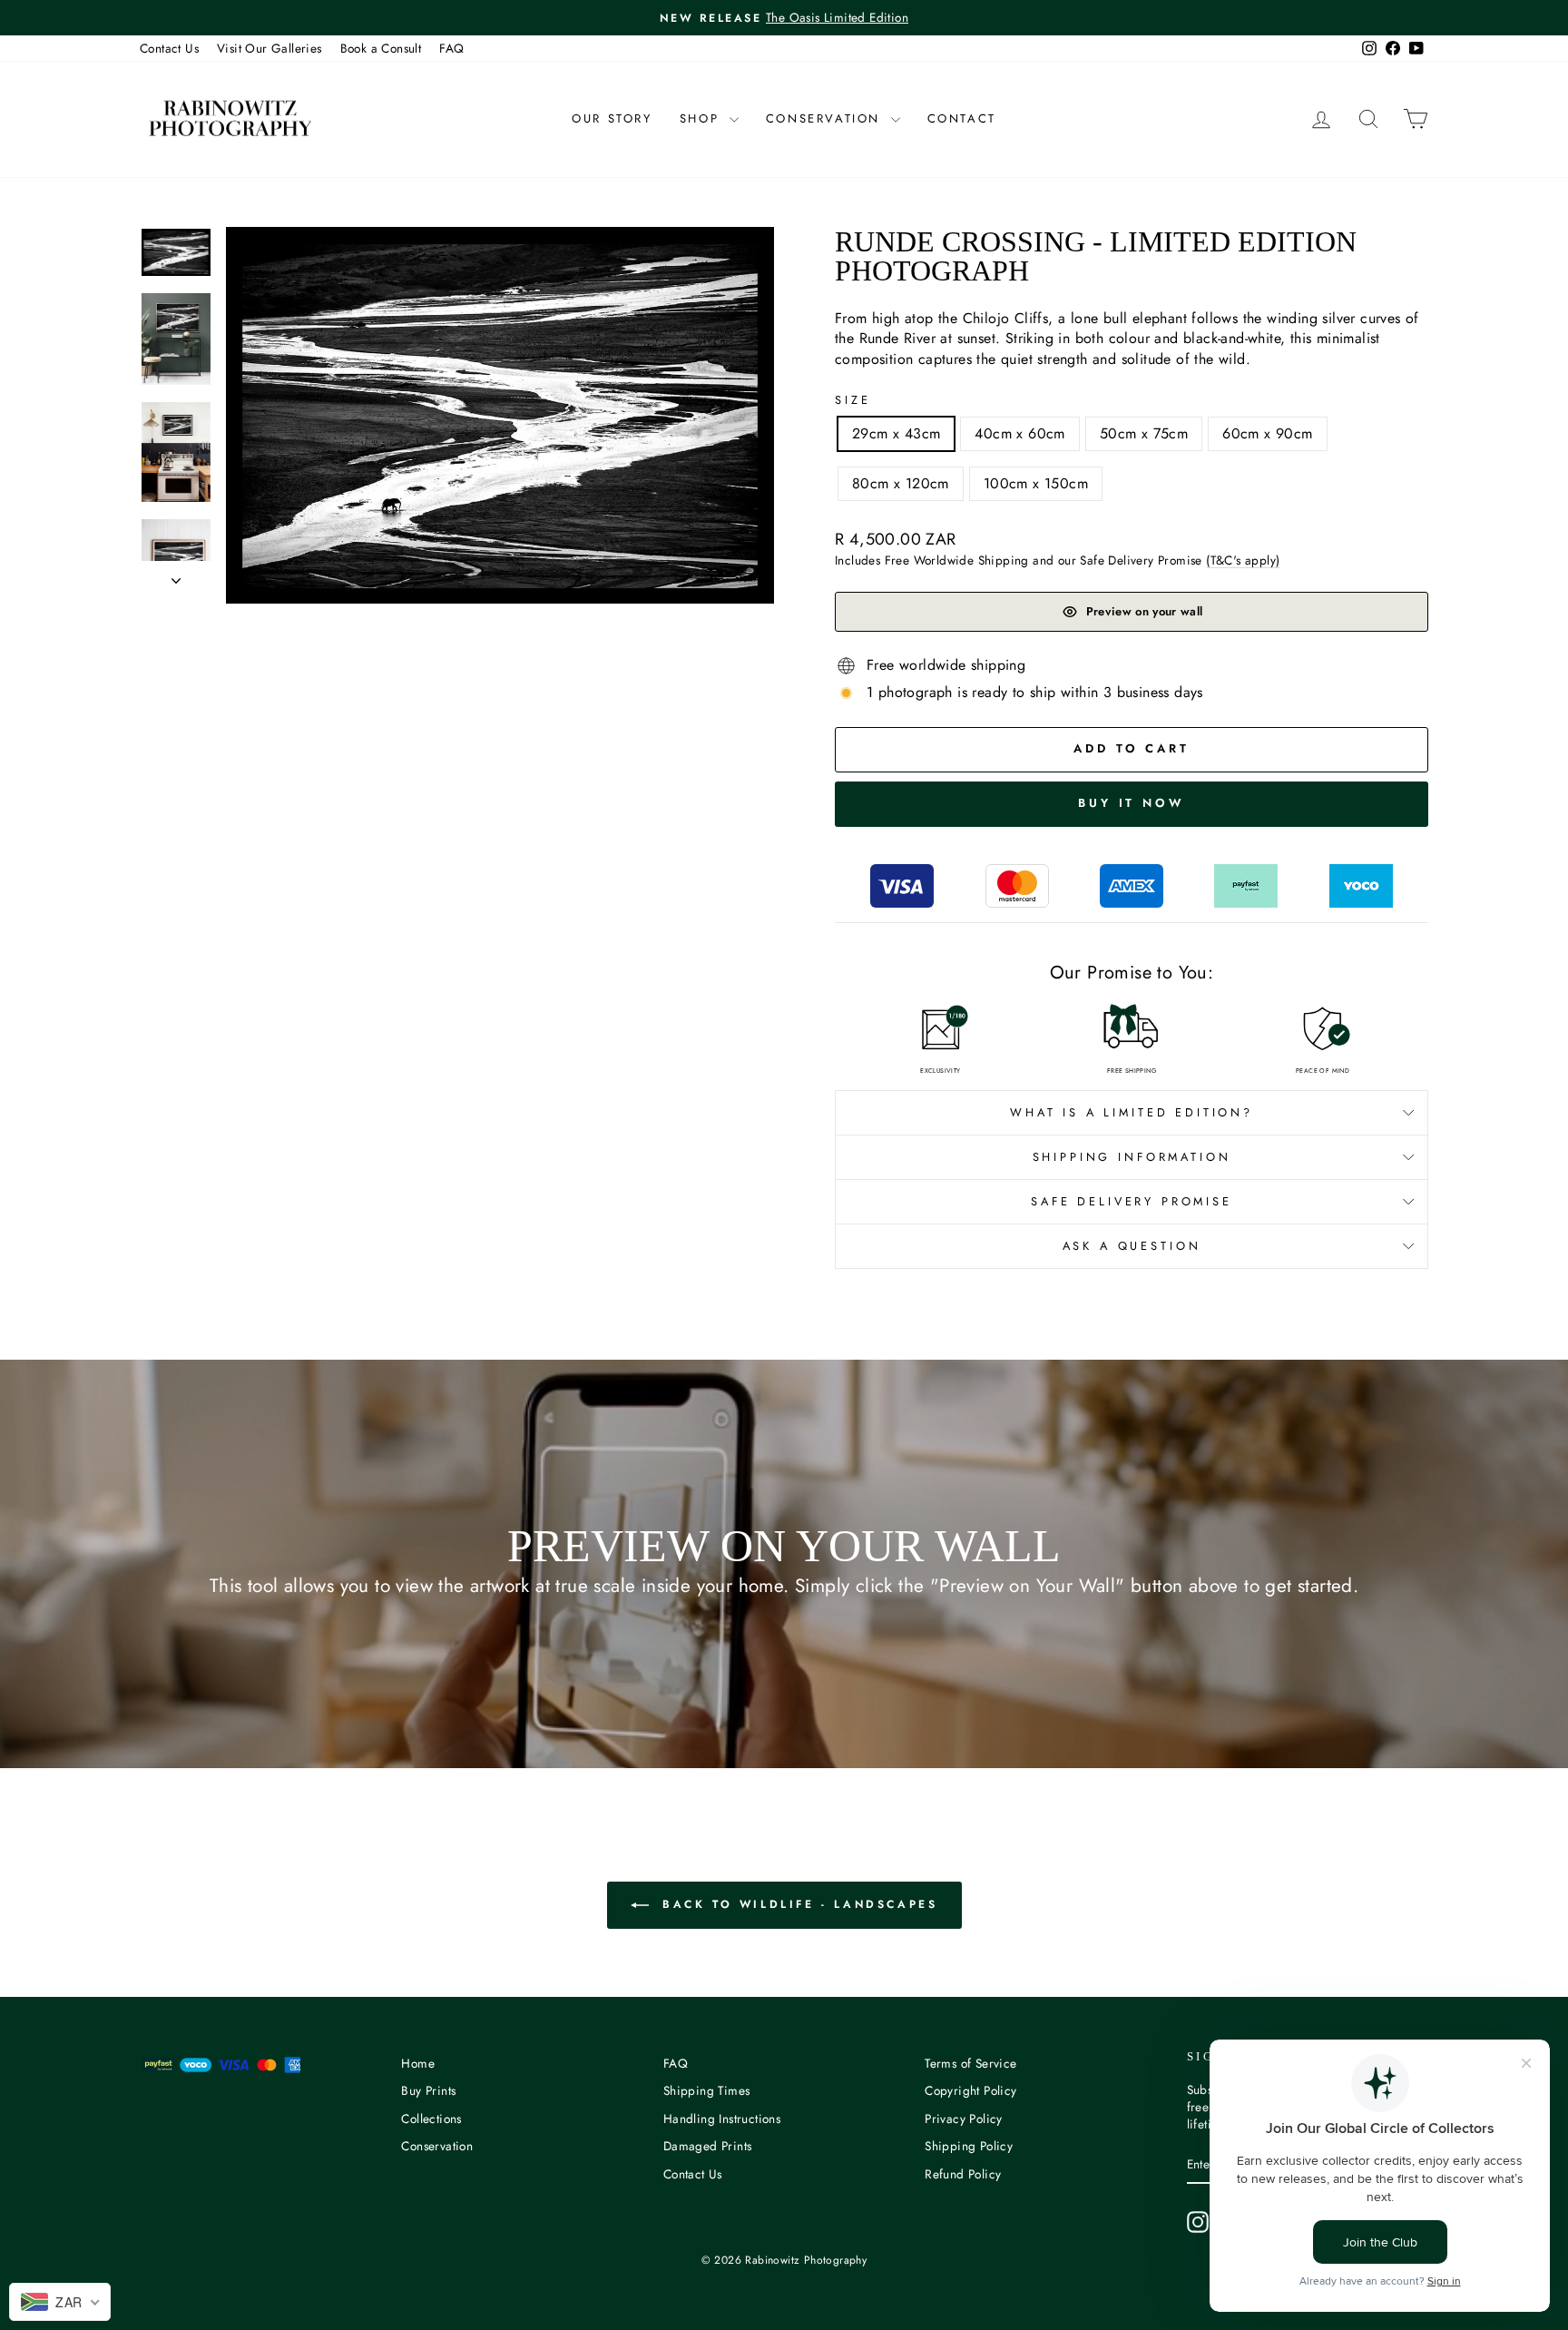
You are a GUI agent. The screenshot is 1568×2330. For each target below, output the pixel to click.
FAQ (451, 48)
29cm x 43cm (896, 433)
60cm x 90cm (1267, 433)
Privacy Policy (964, 2119)
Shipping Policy (969, 2146)
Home (418, 2063)
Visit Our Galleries (269, 48)
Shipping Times (707, 2090)
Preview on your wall (1145, 611)
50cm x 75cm (1144, 433)
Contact (962, 118)
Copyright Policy (970, 2090)
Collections (431, 2119)
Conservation (826, 118)
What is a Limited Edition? (1132, 1112)
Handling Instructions (722, 2119)
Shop (702, 118)
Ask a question (1132, 1246)
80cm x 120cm (901, 483)
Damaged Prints (708, 2146)
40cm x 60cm (1019, 433)
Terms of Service (970, 2063)
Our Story (612, 118)
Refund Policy (963, 2174)
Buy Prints (428, 2090)
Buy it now (1132, 803)
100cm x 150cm (1036, 483)
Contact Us (169, 48)
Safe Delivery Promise (1132, 1201)
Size (853, 400)
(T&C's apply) (1243, 560)
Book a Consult (381, 48)
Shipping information (1132, 1157)
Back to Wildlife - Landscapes (797, 1904)
